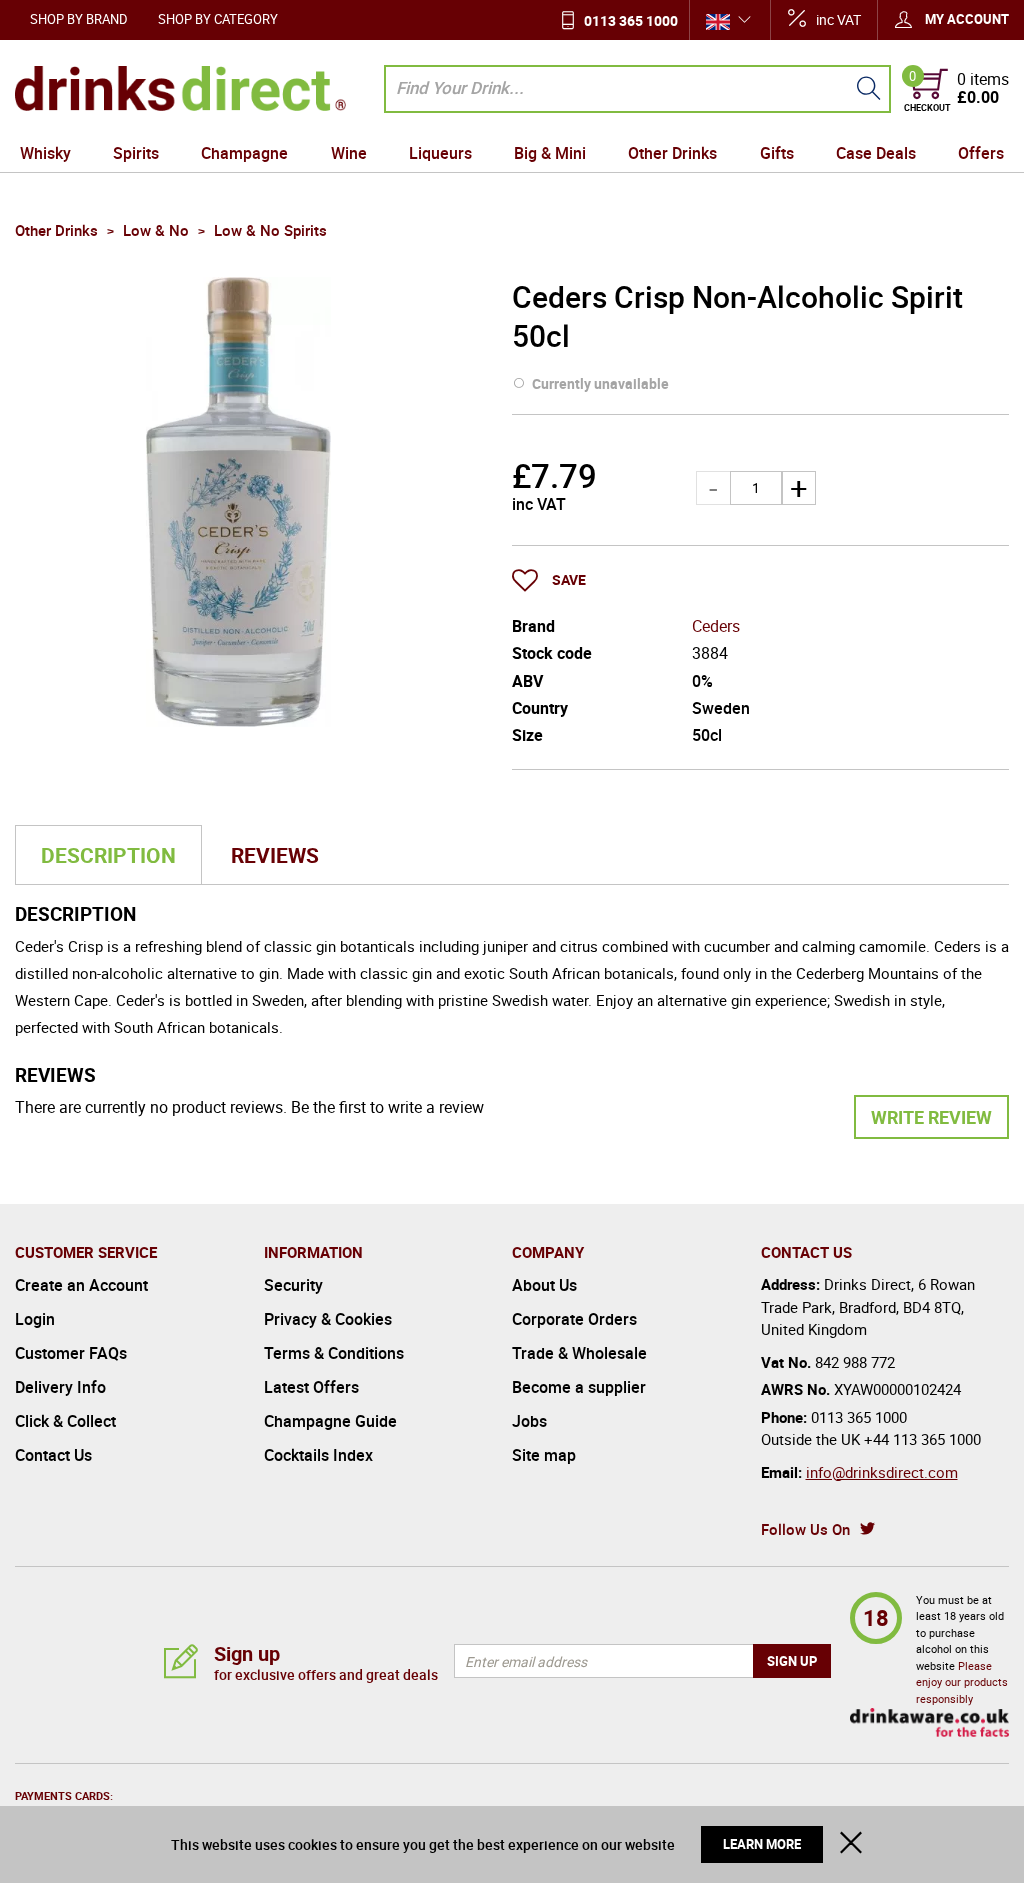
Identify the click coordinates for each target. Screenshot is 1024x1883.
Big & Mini (550, 153)
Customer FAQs (71, 1353)
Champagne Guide (330, 1421)
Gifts (777, 153)
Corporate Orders (574, 1319)
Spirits (136, 153)
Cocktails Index (318, 1455)
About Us (544, 1285)
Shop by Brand (79, 19)
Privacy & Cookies (328, 1319)
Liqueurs (440, 153)
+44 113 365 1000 (922, 1439)
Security (293, 1285)
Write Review (931, 1117)
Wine (349, 153)
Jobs (529, 1421)
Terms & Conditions (334, 1353)
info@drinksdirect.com (882, 1472)
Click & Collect (65, 1421)
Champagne (244, 153)
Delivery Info (60, 1387)
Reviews (275, 855)
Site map (544, 1455)
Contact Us (53, 1455)
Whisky (45, 153)
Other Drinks (672, 153)
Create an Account (81, 1285)
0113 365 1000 (631, 20)
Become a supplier (579, 1387)
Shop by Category (218, 19)
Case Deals (876, 153)
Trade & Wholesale (579, 1353)
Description (108, 855)
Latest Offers (311, 1387)
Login (35, 1319)
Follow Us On (805, 1529)
